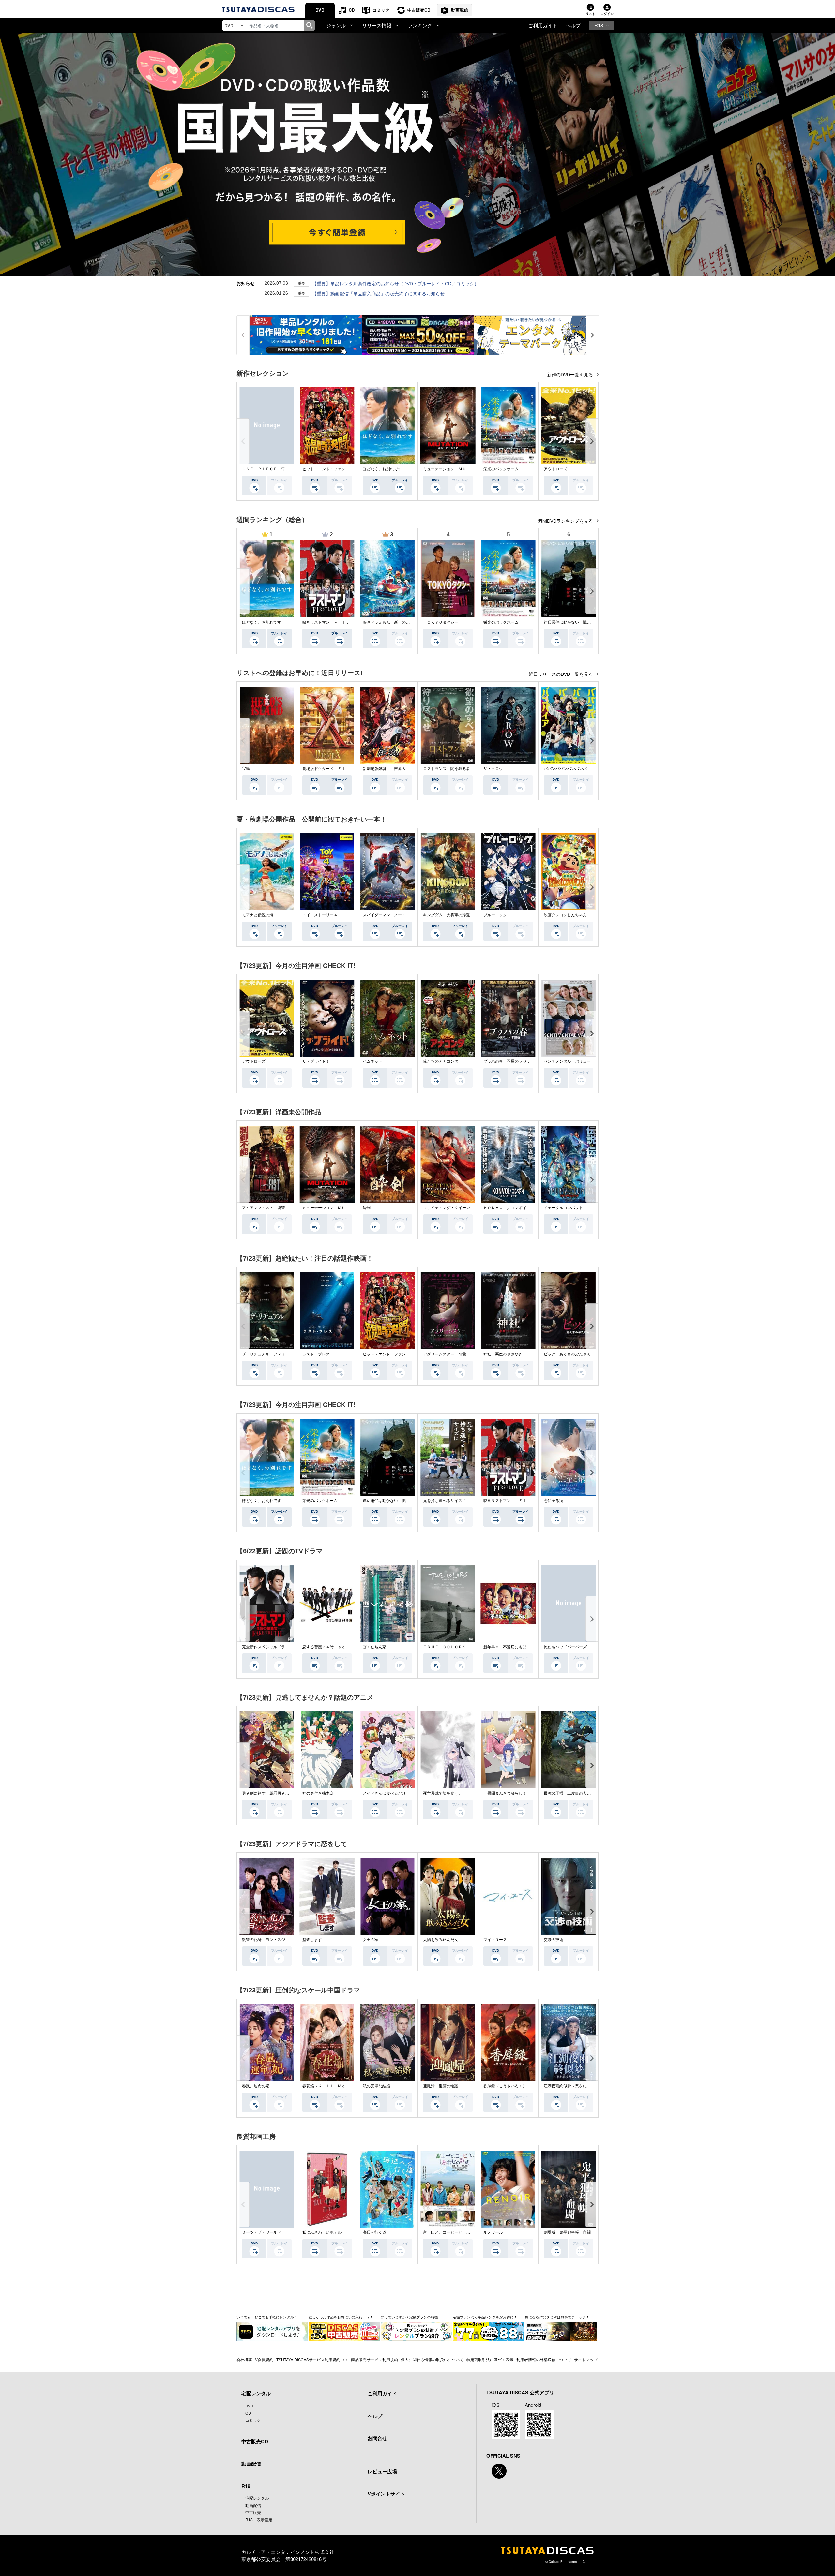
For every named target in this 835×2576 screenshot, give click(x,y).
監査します (312, 1940)
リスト (590, 14)
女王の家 (371, 1940)
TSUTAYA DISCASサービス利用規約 (308, 2359)
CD (352, 10)
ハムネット (372, 1061)
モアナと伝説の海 (258, 915)
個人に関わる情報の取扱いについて (432, 2359)
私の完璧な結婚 (376, 2086)
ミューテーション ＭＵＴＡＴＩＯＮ (456, 469)
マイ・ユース (495, 1940)
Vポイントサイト (386, 2494)
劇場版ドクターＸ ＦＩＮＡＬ (330, 769)
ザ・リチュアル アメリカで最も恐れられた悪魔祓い (289, 1354)
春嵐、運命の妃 (256, 2086)
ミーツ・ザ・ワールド (262, 2232)
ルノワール (493, 2232)
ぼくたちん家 (374, 1647)
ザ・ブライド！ (316, 1061)
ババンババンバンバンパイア (569, 769)
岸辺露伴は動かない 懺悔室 (569, 622)
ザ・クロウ (493, 769)
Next (592, 441)
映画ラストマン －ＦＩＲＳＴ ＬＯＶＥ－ (342, 622)
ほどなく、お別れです (382, 469)
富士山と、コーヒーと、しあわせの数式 (458, 2232)
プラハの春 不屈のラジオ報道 (511, 1061)
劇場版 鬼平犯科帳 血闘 (567, 2232)
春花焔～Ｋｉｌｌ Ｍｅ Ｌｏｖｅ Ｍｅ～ (342, 2086)
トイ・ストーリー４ (320, 915)
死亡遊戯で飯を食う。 (443, 1793)
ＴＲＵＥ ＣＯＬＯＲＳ (445, 1647)
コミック (381, 10)
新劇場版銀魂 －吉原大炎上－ (390, 769)
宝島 (246, 769)
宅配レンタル (257, 2498)
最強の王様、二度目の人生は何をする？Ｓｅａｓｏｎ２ (593, 1793)
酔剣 (367, 1208)
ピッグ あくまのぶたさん (567, 1354)
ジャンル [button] (336, 25)
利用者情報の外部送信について (544, 2359)
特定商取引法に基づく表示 (490, 2359)
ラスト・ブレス (316, 1354)
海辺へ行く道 (374, 2232)
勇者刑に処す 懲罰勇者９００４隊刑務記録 (281, 1793)
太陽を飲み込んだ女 (441, 1940)
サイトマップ (586, 2359)
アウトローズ (555, 469)
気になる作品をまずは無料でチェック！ (557, 2317)
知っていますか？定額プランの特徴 (409, 2317)
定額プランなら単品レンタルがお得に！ (485, 2317)
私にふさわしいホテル (322, 2232)
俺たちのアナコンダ (441, 1061)
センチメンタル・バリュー (567, 1061)
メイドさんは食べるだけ (384, 1793)
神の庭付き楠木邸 (318, 1793)
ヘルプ (573, 25)
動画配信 (460, 10)
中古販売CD (419, 10)
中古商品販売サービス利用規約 (371, 2359)
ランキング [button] (420, 25)
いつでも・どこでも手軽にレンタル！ (267, 2317)
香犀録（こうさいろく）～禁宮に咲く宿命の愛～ (526, 2086)
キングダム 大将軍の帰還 (447, 915)
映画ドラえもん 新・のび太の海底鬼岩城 (400, 622)
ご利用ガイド (543, 25)
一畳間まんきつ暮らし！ (505, 1793)
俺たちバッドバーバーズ (565, 1647)
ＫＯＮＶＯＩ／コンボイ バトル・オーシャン (524, 1208)
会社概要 (244, 2359)
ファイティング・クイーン (447, 1208)
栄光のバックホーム (501, 469)
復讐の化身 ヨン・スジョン (267, 1940)
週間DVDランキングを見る (566, 521)
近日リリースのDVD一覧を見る (562, 674)
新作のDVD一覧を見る (571, 375)
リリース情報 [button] (377, 25)
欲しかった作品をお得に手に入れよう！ (341, 2317)
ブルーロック (495, 915)
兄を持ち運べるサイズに (445, 1501)
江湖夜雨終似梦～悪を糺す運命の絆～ (577, 2086)
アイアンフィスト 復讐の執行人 (271, 1208)
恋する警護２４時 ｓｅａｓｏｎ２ (334, 1647)
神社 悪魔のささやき (503, 1354)
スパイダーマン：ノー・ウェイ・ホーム (398, 915)
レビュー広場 (382, 2471)
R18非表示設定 (259, 2519)
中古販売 (253, 2512)
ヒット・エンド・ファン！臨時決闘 (334, 469)
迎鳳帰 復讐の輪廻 (441, 2086)
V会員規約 (264, 2359)
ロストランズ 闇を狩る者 (447, 769)
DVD (320, 10)
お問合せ (377, 2438)
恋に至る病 (554, 1501)
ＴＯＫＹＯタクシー (441, 622)
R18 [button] (599, 25)
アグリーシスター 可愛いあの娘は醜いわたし (464, 1354)
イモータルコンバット (563, 1208)
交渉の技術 (554, 1940)
